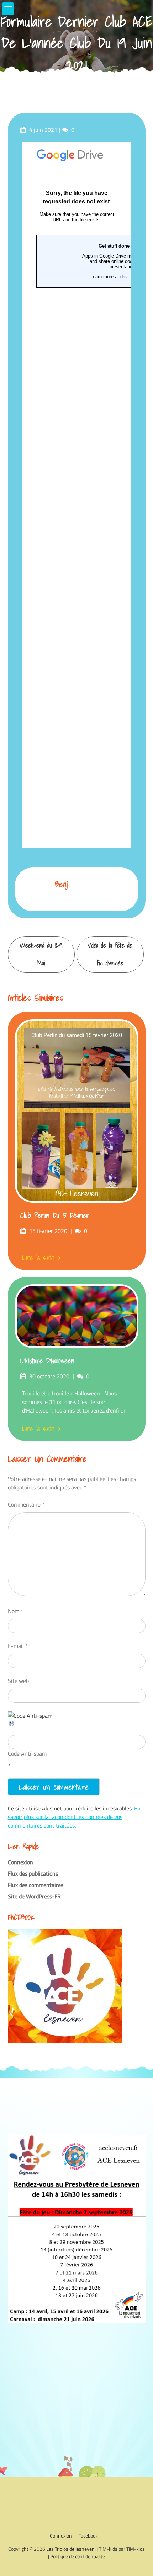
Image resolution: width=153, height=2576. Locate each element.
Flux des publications (33, 1873)
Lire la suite (38, 1258)
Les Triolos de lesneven (70, 2549)
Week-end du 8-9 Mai (41, 954)
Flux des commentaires (36, 1885)
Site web (18, 1681)
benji (62, 884)
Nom (15, 1611)
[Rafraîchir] (12, 1725)
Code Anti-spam (27, 1753)
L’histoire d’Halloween (47, 1361)
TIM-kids (136, 2549)
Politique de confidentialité (78, 2556)
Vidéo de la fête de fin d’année (110, 954)
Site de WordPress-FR (34, 1896)
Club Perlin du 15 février (55, 1216)
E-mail (18, 1646)
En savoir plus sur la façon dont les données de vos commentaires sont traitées (74, 1817)
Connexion (20, 1862)
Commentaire (26, 1504)
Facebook (88, 2536)
